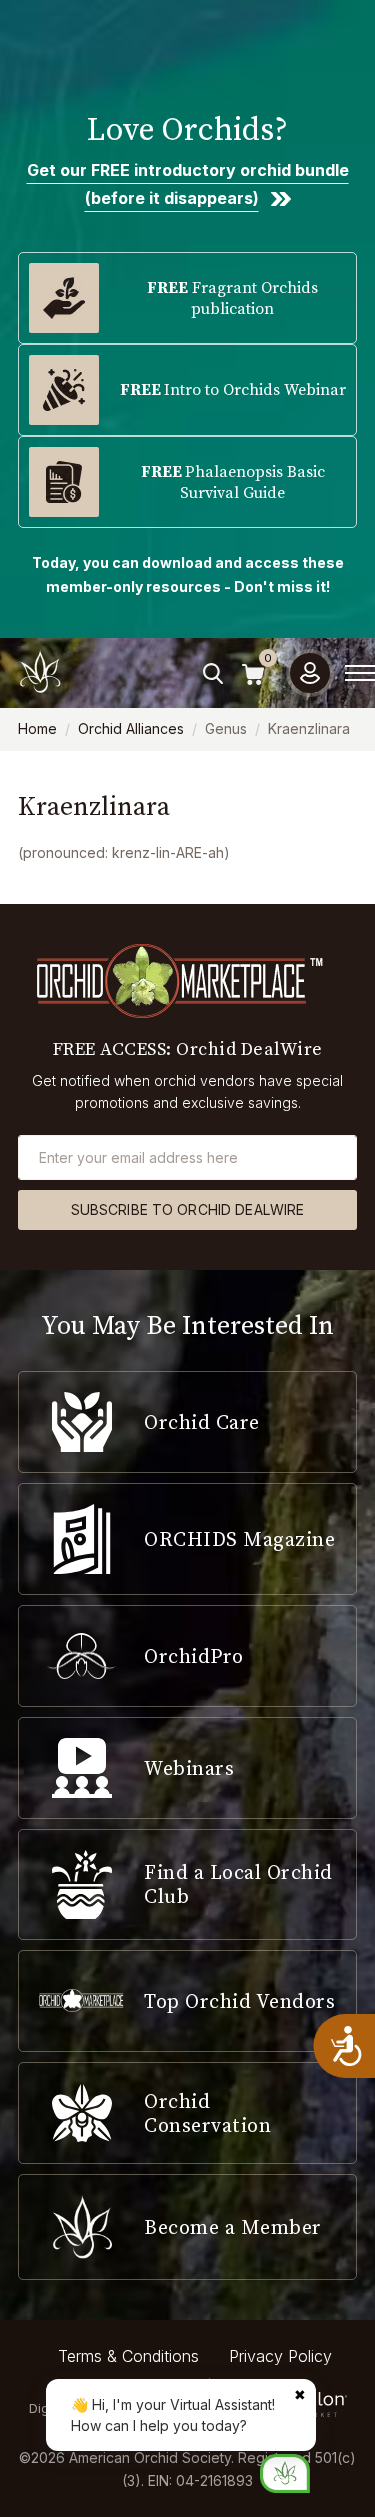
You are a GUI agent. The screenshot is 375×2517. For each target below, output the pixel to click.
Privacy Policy (280, 2356)
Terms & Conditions (128, 2356)
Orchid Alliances (131, 728)
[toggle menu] (360, 673)
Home (37, 728)
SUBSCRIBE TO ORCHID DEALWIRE (188, 1209)
